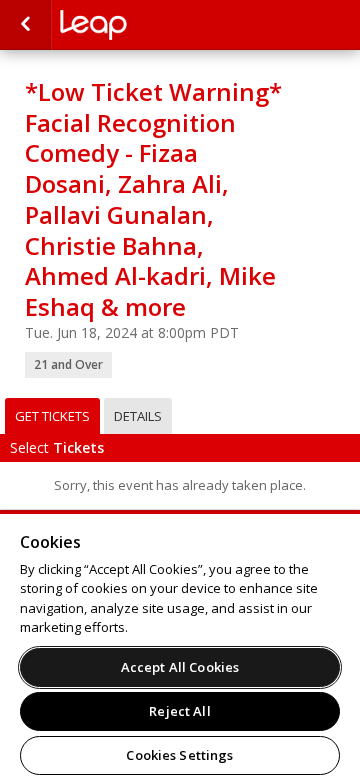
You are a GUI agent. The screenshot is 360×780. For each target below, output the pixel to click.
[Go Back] (25, 25)
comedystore (160, 25)
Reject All (179, 711)
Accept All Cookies (180, 667)
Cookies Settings (179, 755)
